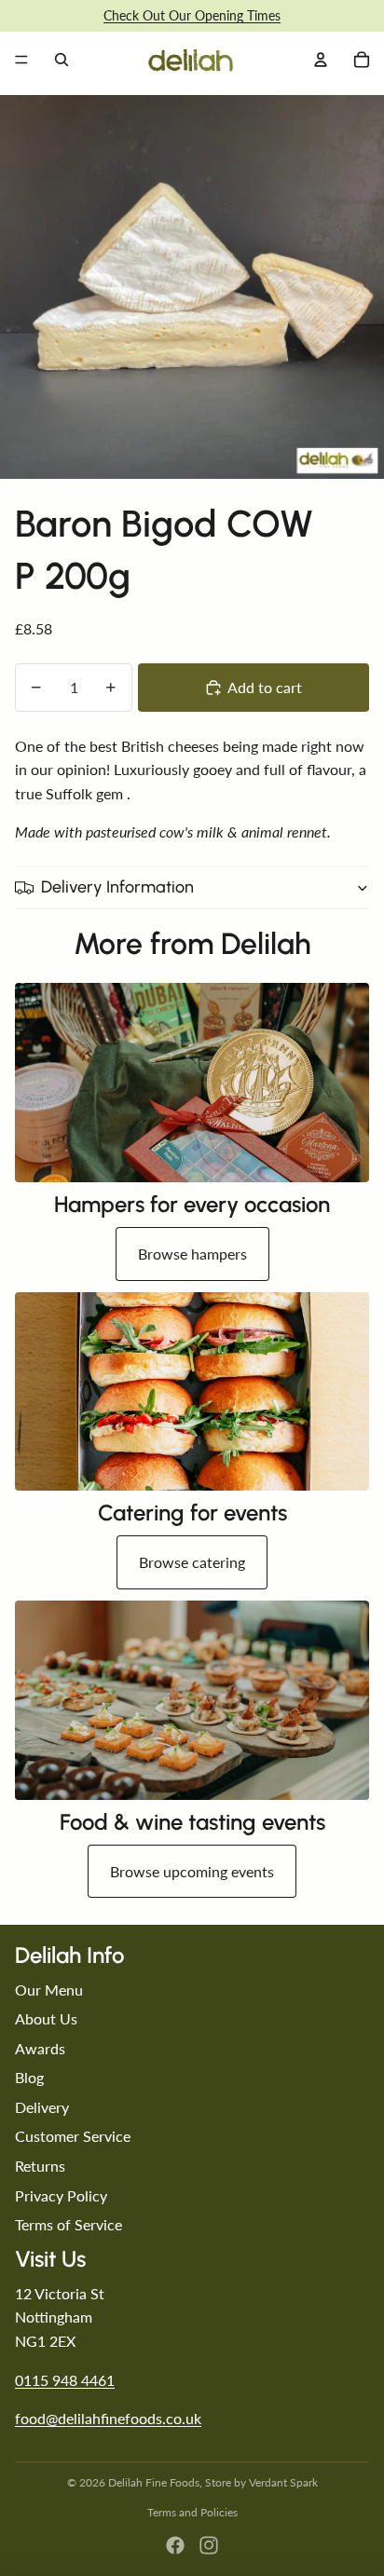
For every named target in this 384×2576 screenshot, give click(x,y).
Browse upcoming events (192, 1871)
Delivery (42, 2107)
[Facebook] (175, 2545)
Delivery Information (117, 887)
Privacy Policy (61, 2195)
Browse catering (192, 1562)
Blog (29, 2077)
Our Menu (49, 1990)
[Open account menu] (321, 60)
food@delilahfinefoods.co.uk (108, 2418)
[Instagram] (209, 2545)
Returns (40, 2166)
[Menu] (21, 60)
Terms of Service (69, 2224)
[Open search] (62, 60)
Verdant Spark (283, 2482)
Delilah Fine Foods (154, 2482)
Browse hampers (192, 1254)
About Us (46, 2018)
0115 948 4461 (65, 2380)
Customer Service (73, 2136)
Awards (40, 2048)
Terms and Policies (192, 2512)
